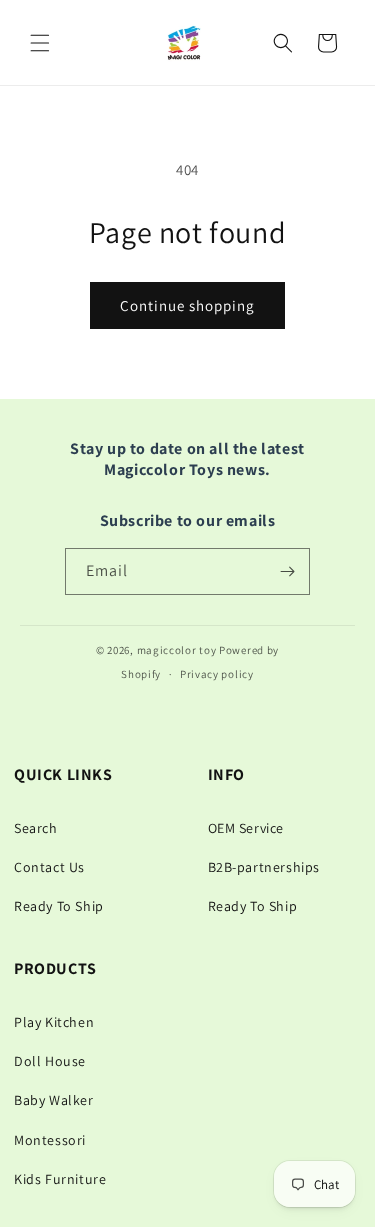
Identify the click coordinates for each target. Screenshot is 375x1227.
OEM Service (246, 828)
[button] (40, 43)
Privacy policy (217, 674)
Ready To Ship (59, 906)
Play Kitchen (54, 1022)
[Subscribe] (287, 571)
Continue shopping (187, 305)
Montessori (50, 1140)
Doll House (50, 1061)
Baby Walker (54, 1100)
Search (36, 828)
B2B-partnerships (264, 867)
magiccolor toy (177, 650)
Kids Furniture (60, 1179)
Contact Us (49, 867)
